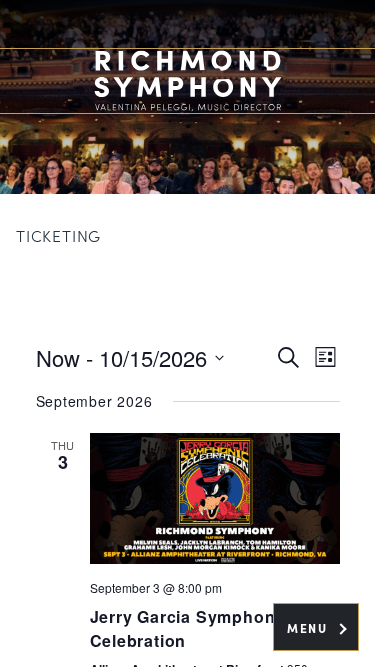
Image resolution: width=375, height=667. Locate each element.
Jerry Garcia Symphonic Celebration (190, 628)
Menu (309, 628)
